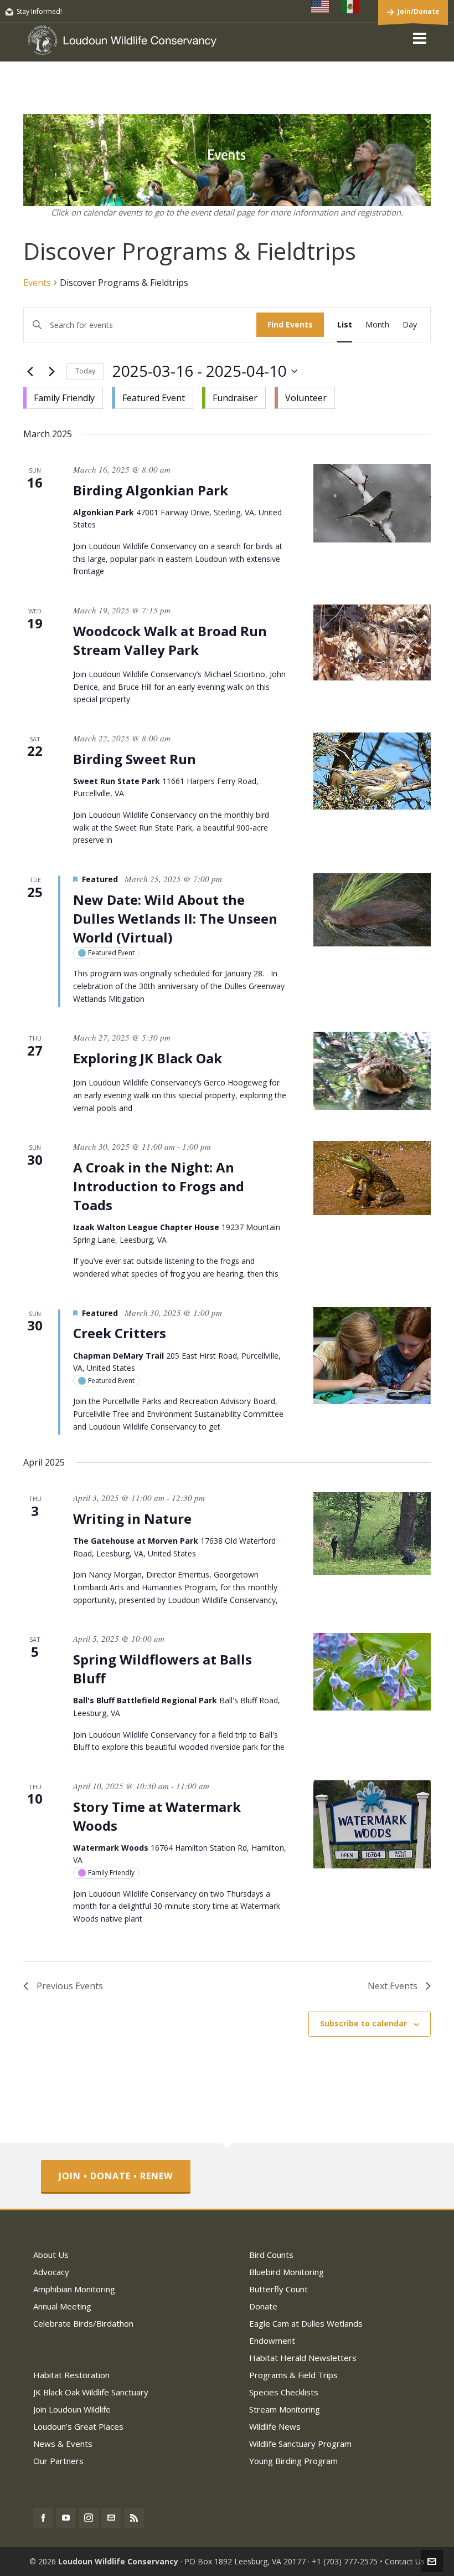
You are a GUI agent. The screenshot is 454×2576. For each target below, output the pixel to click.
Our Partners (58, 2461)
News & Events (63, 2444)
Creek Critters (120, 1333)
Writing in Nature (132, 1519)
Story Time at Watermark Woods (157, 1816)
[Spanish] (350, 7)
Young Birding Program (293, 2461)
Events (37, 283)
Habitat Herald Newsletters (303, 2358)
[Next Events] (51, 371)
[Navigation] (420, 38)
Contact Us (405, 2561)
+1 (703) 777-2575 (345, 2561)
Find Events (290, 324)
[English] (321, 7)
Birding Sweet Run (135, 759)
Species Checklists (284, 2392)
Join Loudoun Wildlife (72, 2409)
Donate (263, 2306)
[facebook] (43, 2518)
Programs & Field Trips (293, 2375)
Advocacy (51, 2272)
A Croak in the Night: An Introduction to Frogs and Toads (159, 1186)
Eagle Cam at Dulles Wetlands (306, 2323)
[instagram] (89, 2518)
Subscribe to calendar (363, 2023)
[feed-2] (134, 2518)
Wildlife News (275, 2426)
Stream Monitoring (285, 2409)
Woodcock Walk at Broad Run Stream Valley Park (170, 640)
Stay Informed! (39, 11)
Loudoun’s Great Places (78, 2426)
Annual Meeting (62, 2306)
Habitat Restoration (71, 2375)
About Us (51, 2255)
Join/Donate (419, 11)
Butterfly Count (278, 2289)
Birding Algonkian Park (151, 490)
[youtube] (66, 2518)
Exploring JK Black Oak (148, 1058)
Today (85, 371)
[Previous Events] (30, 371)
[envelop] (111, 2518)
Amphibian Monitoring (74, 2289)
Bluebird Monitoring (287, 2272)
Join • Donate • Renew (116, 2176)
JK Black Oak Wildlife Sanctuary (91, 2392)
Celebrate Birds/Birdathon (83, 2323)
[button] (179, 396)
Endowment (272, 2341)
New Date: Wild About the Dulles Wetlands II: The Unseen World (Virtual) (175, 918)
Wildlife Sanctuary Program (300, 2444)
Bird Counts (271, 2255)
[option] (63, 398)
